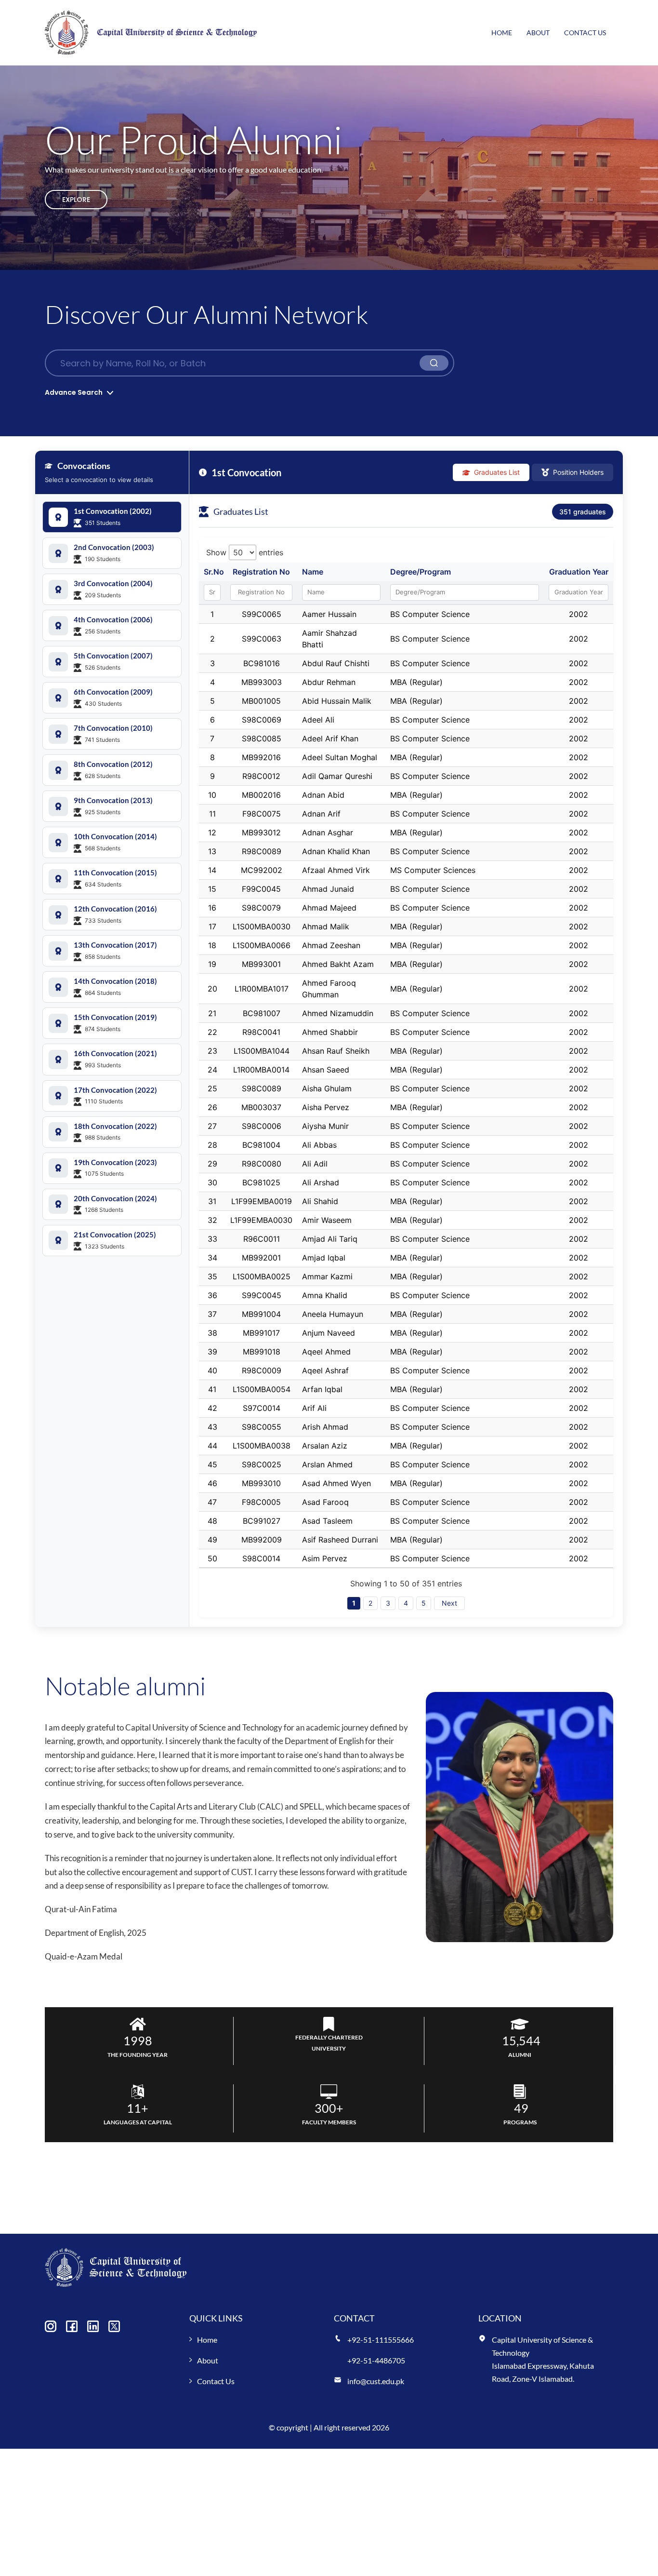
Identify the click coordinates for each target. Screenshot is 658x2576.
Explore (76, 200)
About (538, 33)
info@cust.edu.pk (376, 2381)
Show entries (245, 552)
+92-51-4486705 (376, 2360)
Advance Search (74, 392)
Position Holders (578, 472)
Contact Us (585, 33)
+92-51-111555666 (381, 2340)
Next (449, 1603)
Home (502, 33)
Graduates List (497, 472)
